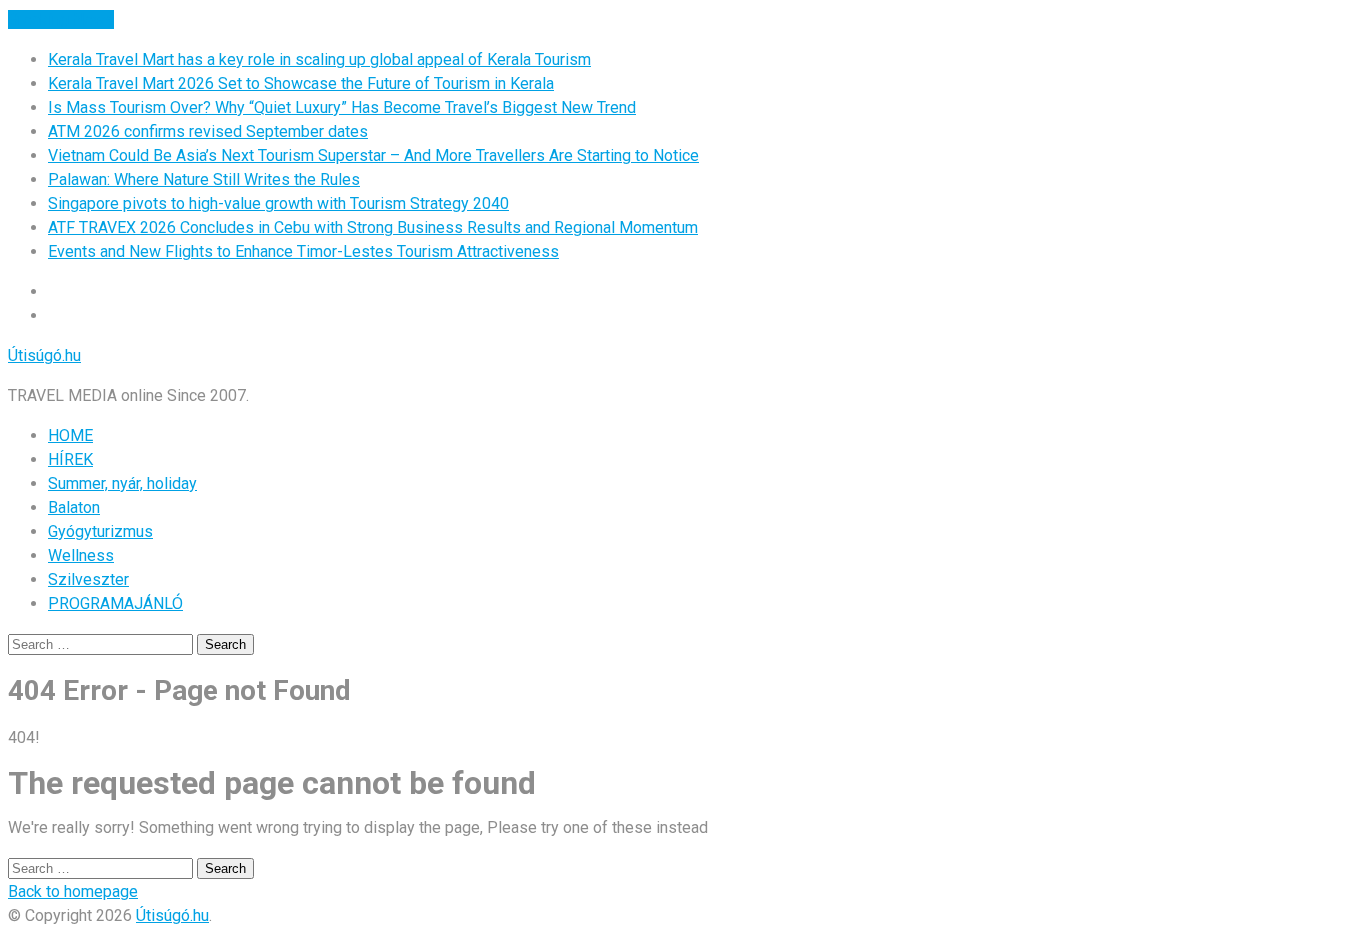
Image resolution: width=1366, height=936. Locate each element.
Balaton (74, 507)
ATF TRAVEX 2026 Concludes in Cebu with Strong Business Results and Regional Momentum (373, 227)
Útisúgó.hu (44, 355)
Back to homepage (73, 891)
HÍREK (70, 459)
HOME (70, 435)
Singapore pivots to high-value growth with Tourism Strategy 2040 (278, 203)
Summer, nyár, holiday (122, 483)
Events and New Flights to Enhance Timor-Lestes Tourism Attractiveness (303, 251)
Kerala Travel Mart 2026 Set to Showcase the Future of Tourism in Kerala (301, 83)
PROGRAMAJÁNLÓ (115, 603)
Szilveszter (88, 579)
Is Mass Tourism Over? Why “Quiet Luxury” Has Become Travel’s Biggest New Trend (342, 107)
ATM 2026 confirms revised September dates (208, 131)
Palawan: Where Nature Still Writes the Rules (204, 179)
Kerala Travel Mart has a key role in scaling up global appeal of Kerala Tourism (319, 59)
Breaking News (61, 19)
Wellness (81, 555)
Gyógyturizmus (100, 531)
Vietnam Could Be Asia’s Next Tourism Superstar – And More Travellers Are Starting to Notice (373, 155)
